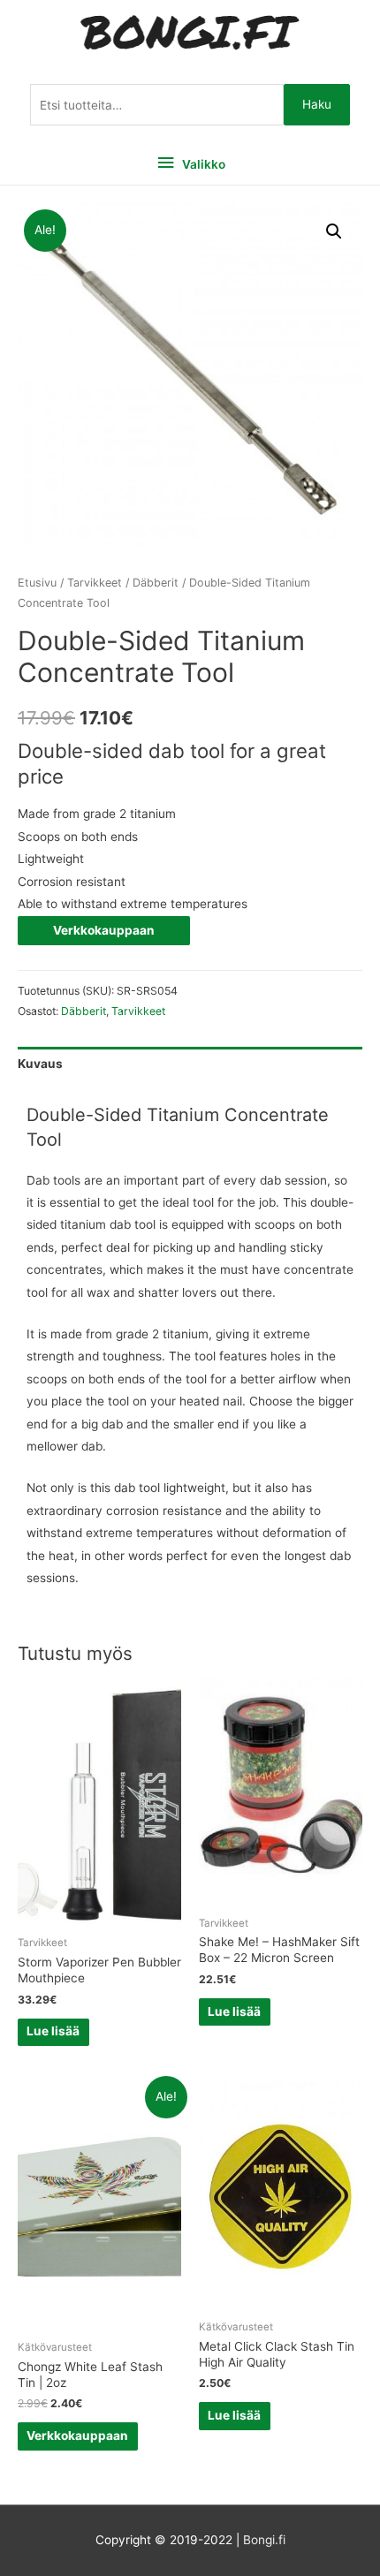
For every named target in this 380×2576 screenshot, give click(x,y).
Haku (317, 104)
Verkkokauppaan (104, 930)
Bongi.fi (264, 2540)
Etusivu (37, 583)
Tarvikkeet (95, 583)
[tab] (190, 1064)
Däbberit (156, 583)
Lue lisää (53, 2031)
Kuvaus (40, 1064)
